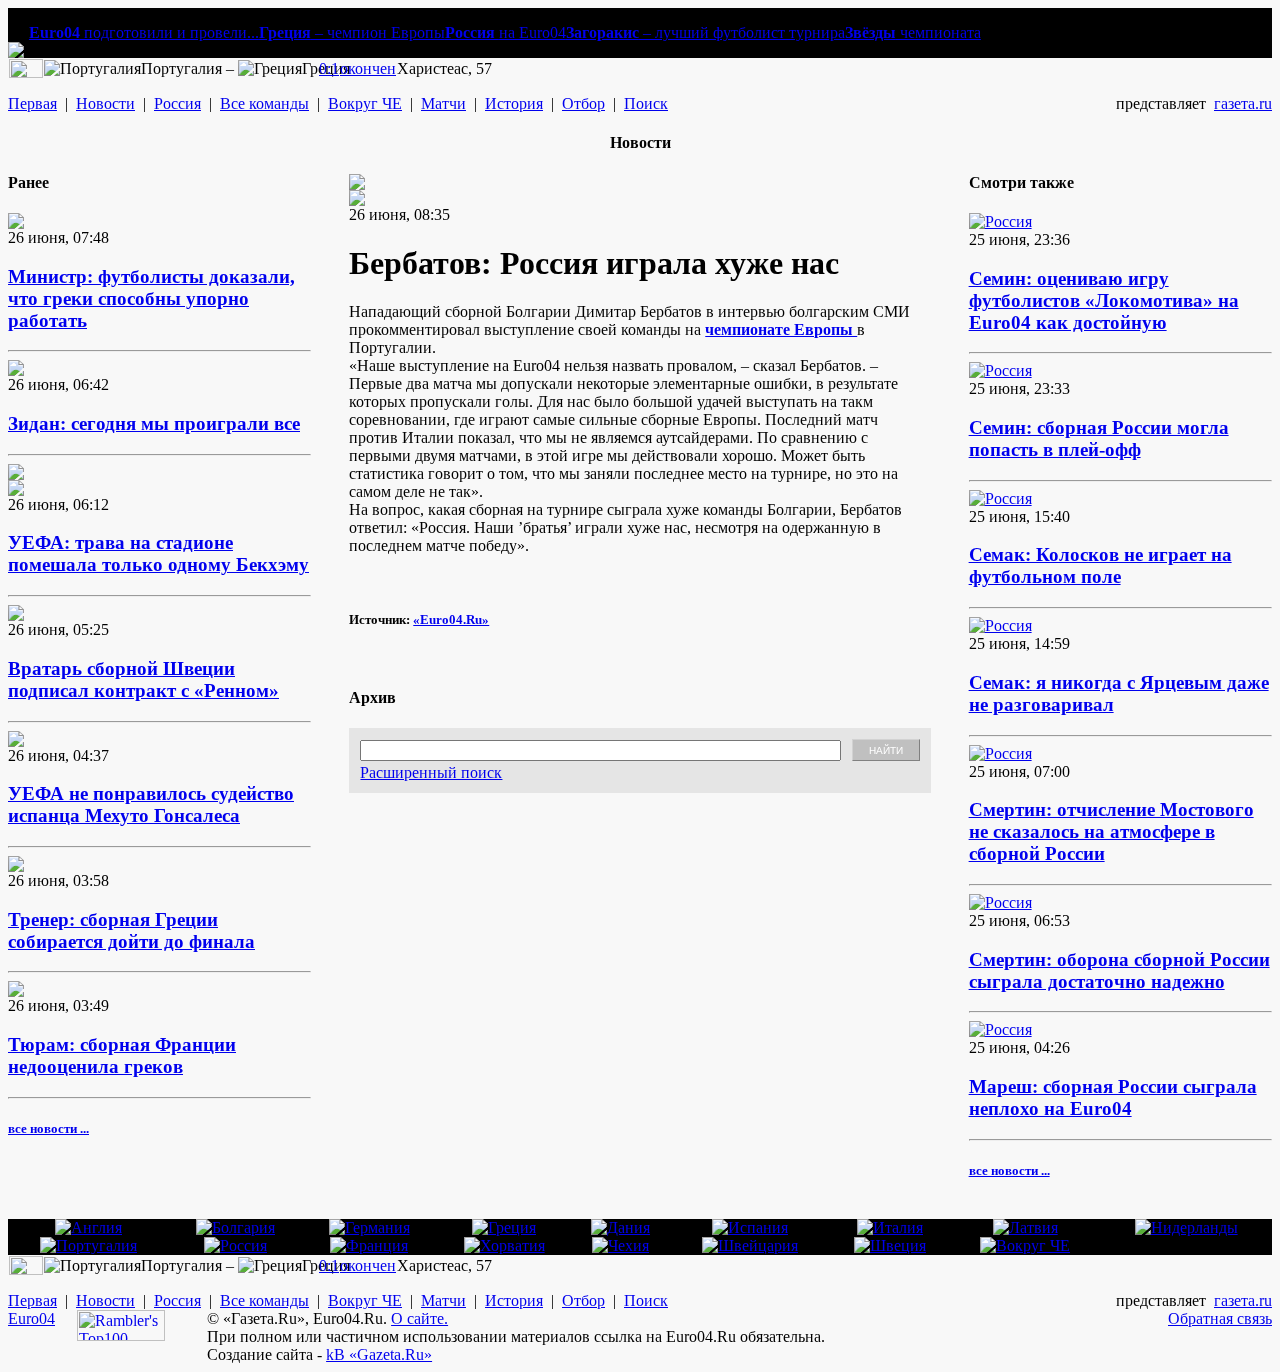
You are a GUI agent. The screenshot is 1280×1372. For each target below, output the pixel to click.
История (514, 103)
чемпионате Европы (781, 329)
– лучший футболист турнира (705, 32)
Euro (23, 1318)
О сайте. (419, 1318)
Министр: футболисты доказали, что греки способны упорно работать (151, 298)
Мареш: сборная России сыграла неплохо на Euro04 (1113, 1097)
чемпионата (913, 32)
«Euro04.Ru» (451, 619)
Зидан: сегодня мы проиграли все (154, 423)
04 (47, 1318)
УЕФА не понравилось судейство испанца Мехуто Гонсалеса (151, 804)
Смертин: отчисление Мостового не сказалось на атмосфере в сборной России (1111, 831)
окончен (368, 68)
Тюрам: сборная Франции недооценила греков (122, 1055)
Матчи (443, 103)
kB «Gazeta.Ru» (379, 1354)
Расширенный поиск (431, 772)
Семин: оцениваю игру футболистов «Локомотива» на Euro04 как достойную (1104, 300)
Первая (32, 103)
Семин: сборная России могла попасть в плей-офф (1099, 438)
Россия (177, 103)
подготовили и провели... (144, 32)
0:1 (329, 68)
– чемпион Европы (352, 32)
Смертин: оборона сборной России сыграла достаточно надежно (1119, 970)
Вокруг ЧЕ (365, 103)
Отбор (583, 103)
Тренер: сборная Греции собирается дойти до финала (131, 930)
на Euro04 (505, 32)
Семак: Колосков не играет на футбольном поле (1100, 565)
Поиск (646, 103)
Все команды (264, 103)
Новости (105, 103)
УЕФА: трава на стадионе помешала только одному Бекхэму (158, 553)
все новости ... (48, 1128)
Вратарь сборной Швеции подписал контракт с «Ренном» (143, 679)
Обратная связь (1220, 1318)
